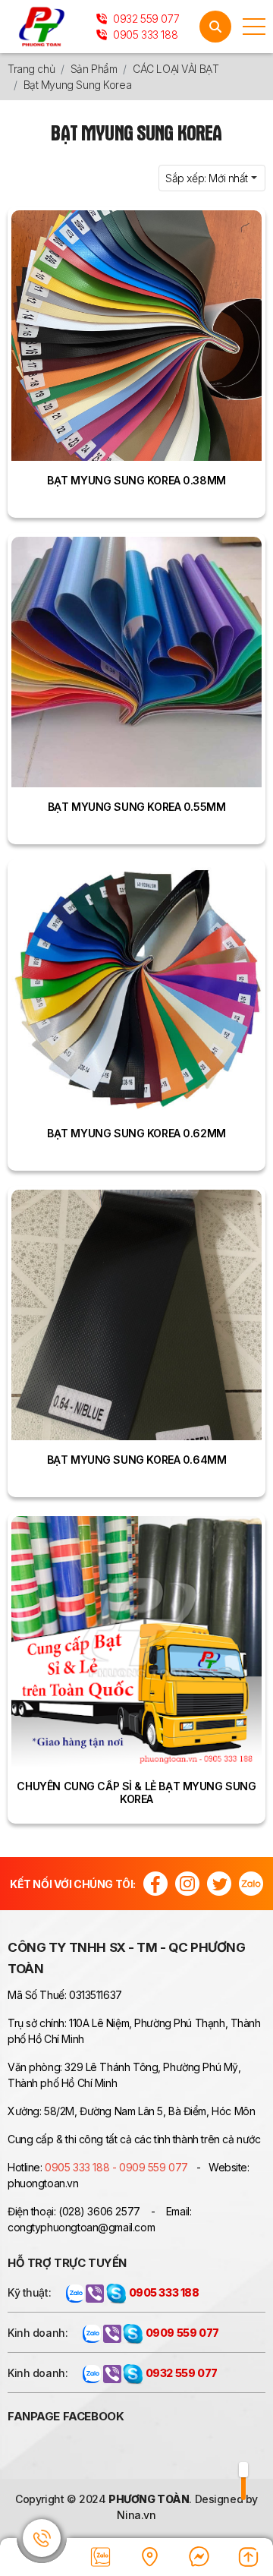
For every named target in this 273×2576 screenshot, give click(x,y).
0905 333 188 (144, 35)
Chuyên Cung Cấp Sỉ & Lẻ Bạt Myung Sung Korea (136, 1792)
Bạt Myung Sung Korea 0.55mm (137, 807)
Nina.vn (136, 2515)
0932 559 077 (145, 19)
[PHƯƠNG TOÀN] (42, 27)
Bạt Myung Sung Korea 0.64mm (137, 1460)
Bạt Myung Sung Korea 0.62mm (136, 1133)
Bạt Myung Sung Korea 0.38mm (136, 480)
